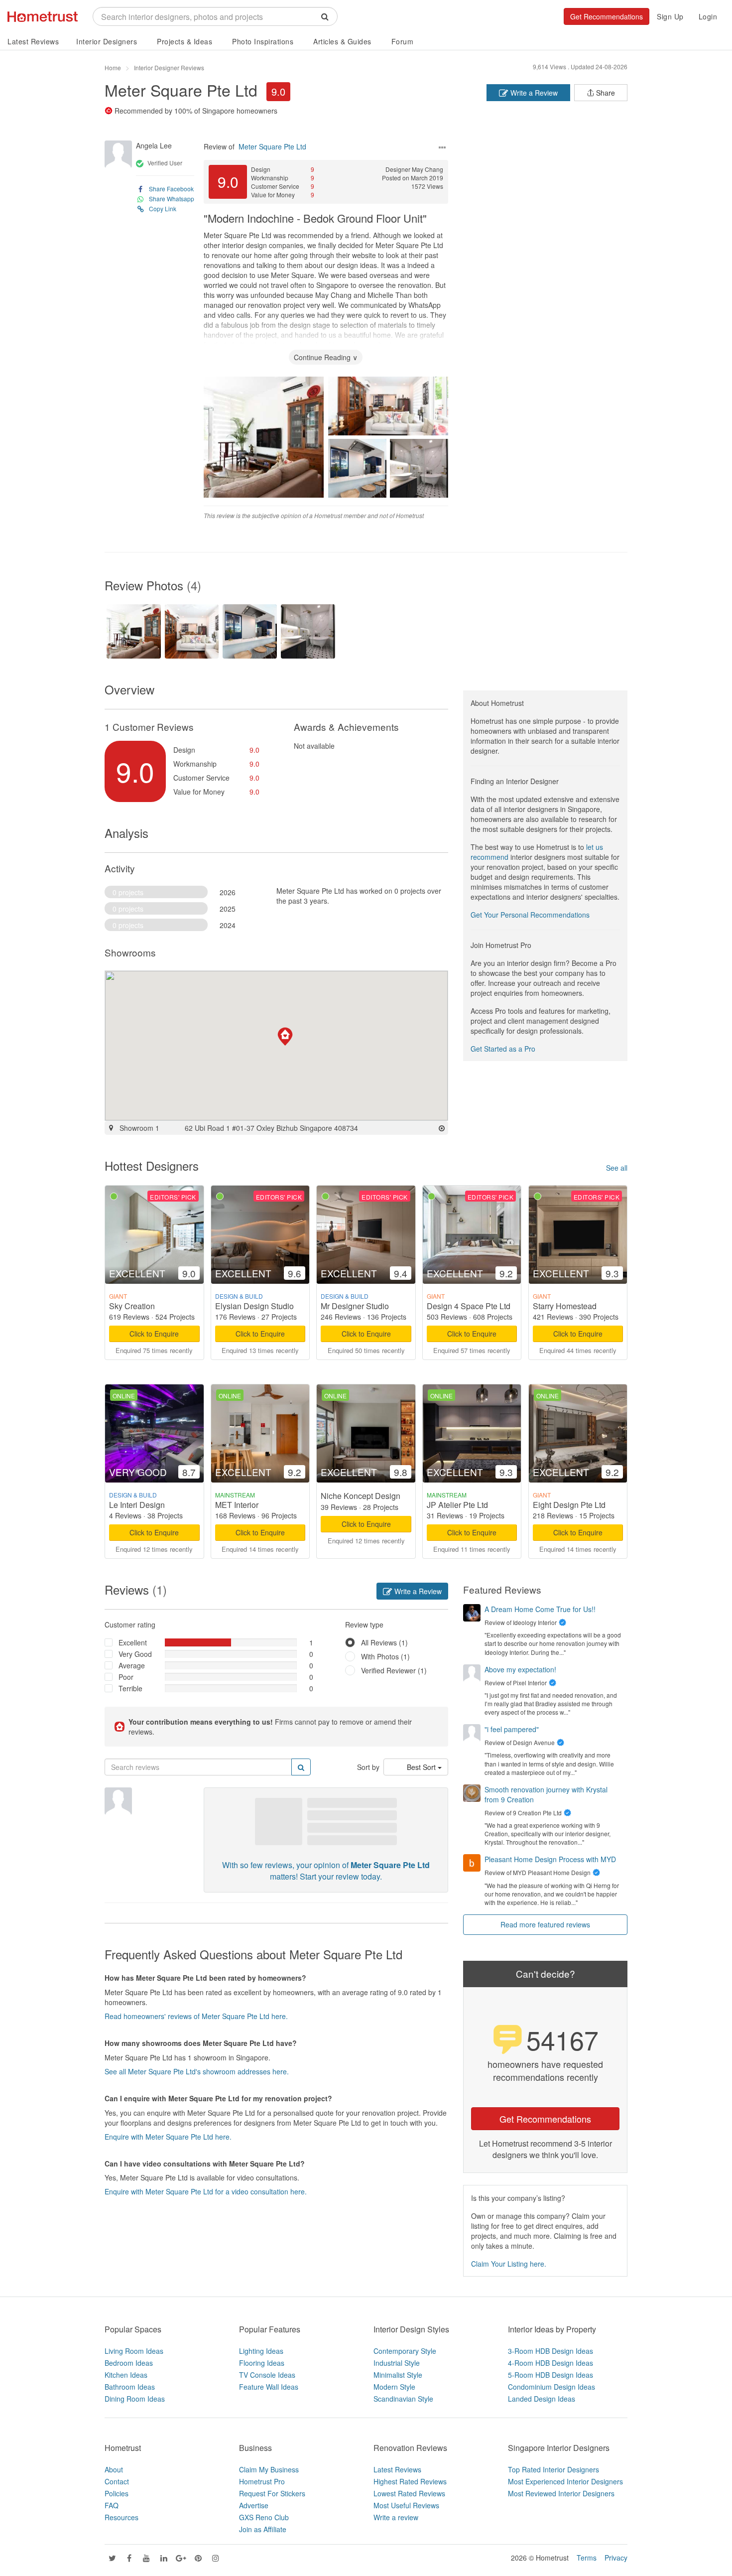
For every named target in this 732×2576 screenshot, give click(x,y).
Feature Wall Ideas (269, 2387)
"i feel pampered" (512, 1729)
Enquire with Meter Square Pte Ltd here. (168, 2137)
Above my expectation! (520, 1669)
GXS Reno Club (264, 2517)
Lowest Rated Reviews (409, 2493)
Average (132, 1665)
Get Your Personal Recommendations (530, 915)
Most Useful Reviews (406, 2505)
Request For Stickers (272, 2493)
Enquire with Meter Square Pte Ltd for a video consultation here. (206, 2191)
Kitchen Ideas (126, 2375)
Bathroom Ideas (130, 2387)
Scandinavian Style (403, 2399)
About (114, 2469)
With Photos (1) (385, 1656)
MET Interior (237, 1505)
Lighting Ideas (261, 2351)
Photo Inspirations (263, 41)
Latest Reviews (33, 41)
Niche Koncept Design (361, 1496)
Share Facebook (171, 189)
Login (708, 16)
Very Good (135, 1654)
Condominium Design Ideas (551, 2387)
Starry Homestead (565, 1306)
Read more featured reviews (545, 1924)
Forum (403, 41)
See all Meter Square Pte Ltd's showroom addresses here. (197, 2071)
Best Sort (422, 1767)
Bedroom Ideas (129, 2363)
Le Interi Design (137, 1505)
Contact (117, 2481)
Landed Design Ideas (542, 2399)
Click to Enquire (154, 1334)
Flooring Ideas (262, 2363)
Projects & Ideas (184, 41)
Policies (117, 2493)
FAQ (112, 2505)
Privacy (616, 2558)
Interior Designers (107, 41)
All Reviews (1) (384, 1642)
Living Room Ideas (134, 2351)
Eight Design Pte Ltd (569, 1505)
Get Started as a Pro (503, 1049)
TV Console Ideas (267, 2375)
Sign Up (670, 16)
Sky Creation (132, 1306)
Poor (126, 1677)
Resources (122, 2517)
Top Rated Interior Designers (553, 2469)
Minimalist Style (398, 2375)
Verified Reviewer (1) (394, 1670)
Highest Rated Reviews (410, 2481)
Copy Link (163, 208)
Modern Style (394, 2387)
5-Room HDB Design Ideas (550, 2375)
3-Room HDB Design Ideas (550, 2351)
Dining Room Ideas (135, 2399)
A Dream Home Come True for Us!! (540, 1609)
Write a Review (533, 93)
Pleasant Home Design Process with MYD (550, 1859)
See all (617, 1168)
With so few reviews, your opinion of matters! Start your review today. (326, 1871)
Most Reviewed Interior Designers (561, 2493)
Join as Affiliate (263, 2529)
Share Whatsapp (172, 199)
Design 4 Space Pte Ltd (469, 1306)
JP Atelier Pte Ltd (457, 1505)
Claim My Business (269, 2469)
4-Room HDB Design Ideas (550, 2363)
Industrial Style (397, 2363)
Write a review (396, 2517)
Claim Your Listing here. (509, 2264)
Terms (587, 2558)
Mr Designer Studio (355, 1306)
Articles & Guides (342, 41)
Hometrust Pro (262, 2481)
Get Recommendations (607, 16)
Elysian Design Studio (254, 1306)
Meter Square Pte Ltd (181, 90)
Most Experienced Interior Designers (565, 2481)
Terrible (130, 1688)
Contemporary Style (405, 2351)
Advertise (254, 2505)
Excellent (133, 1642)
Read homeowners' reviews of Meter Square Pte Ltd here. (196, 2016)
